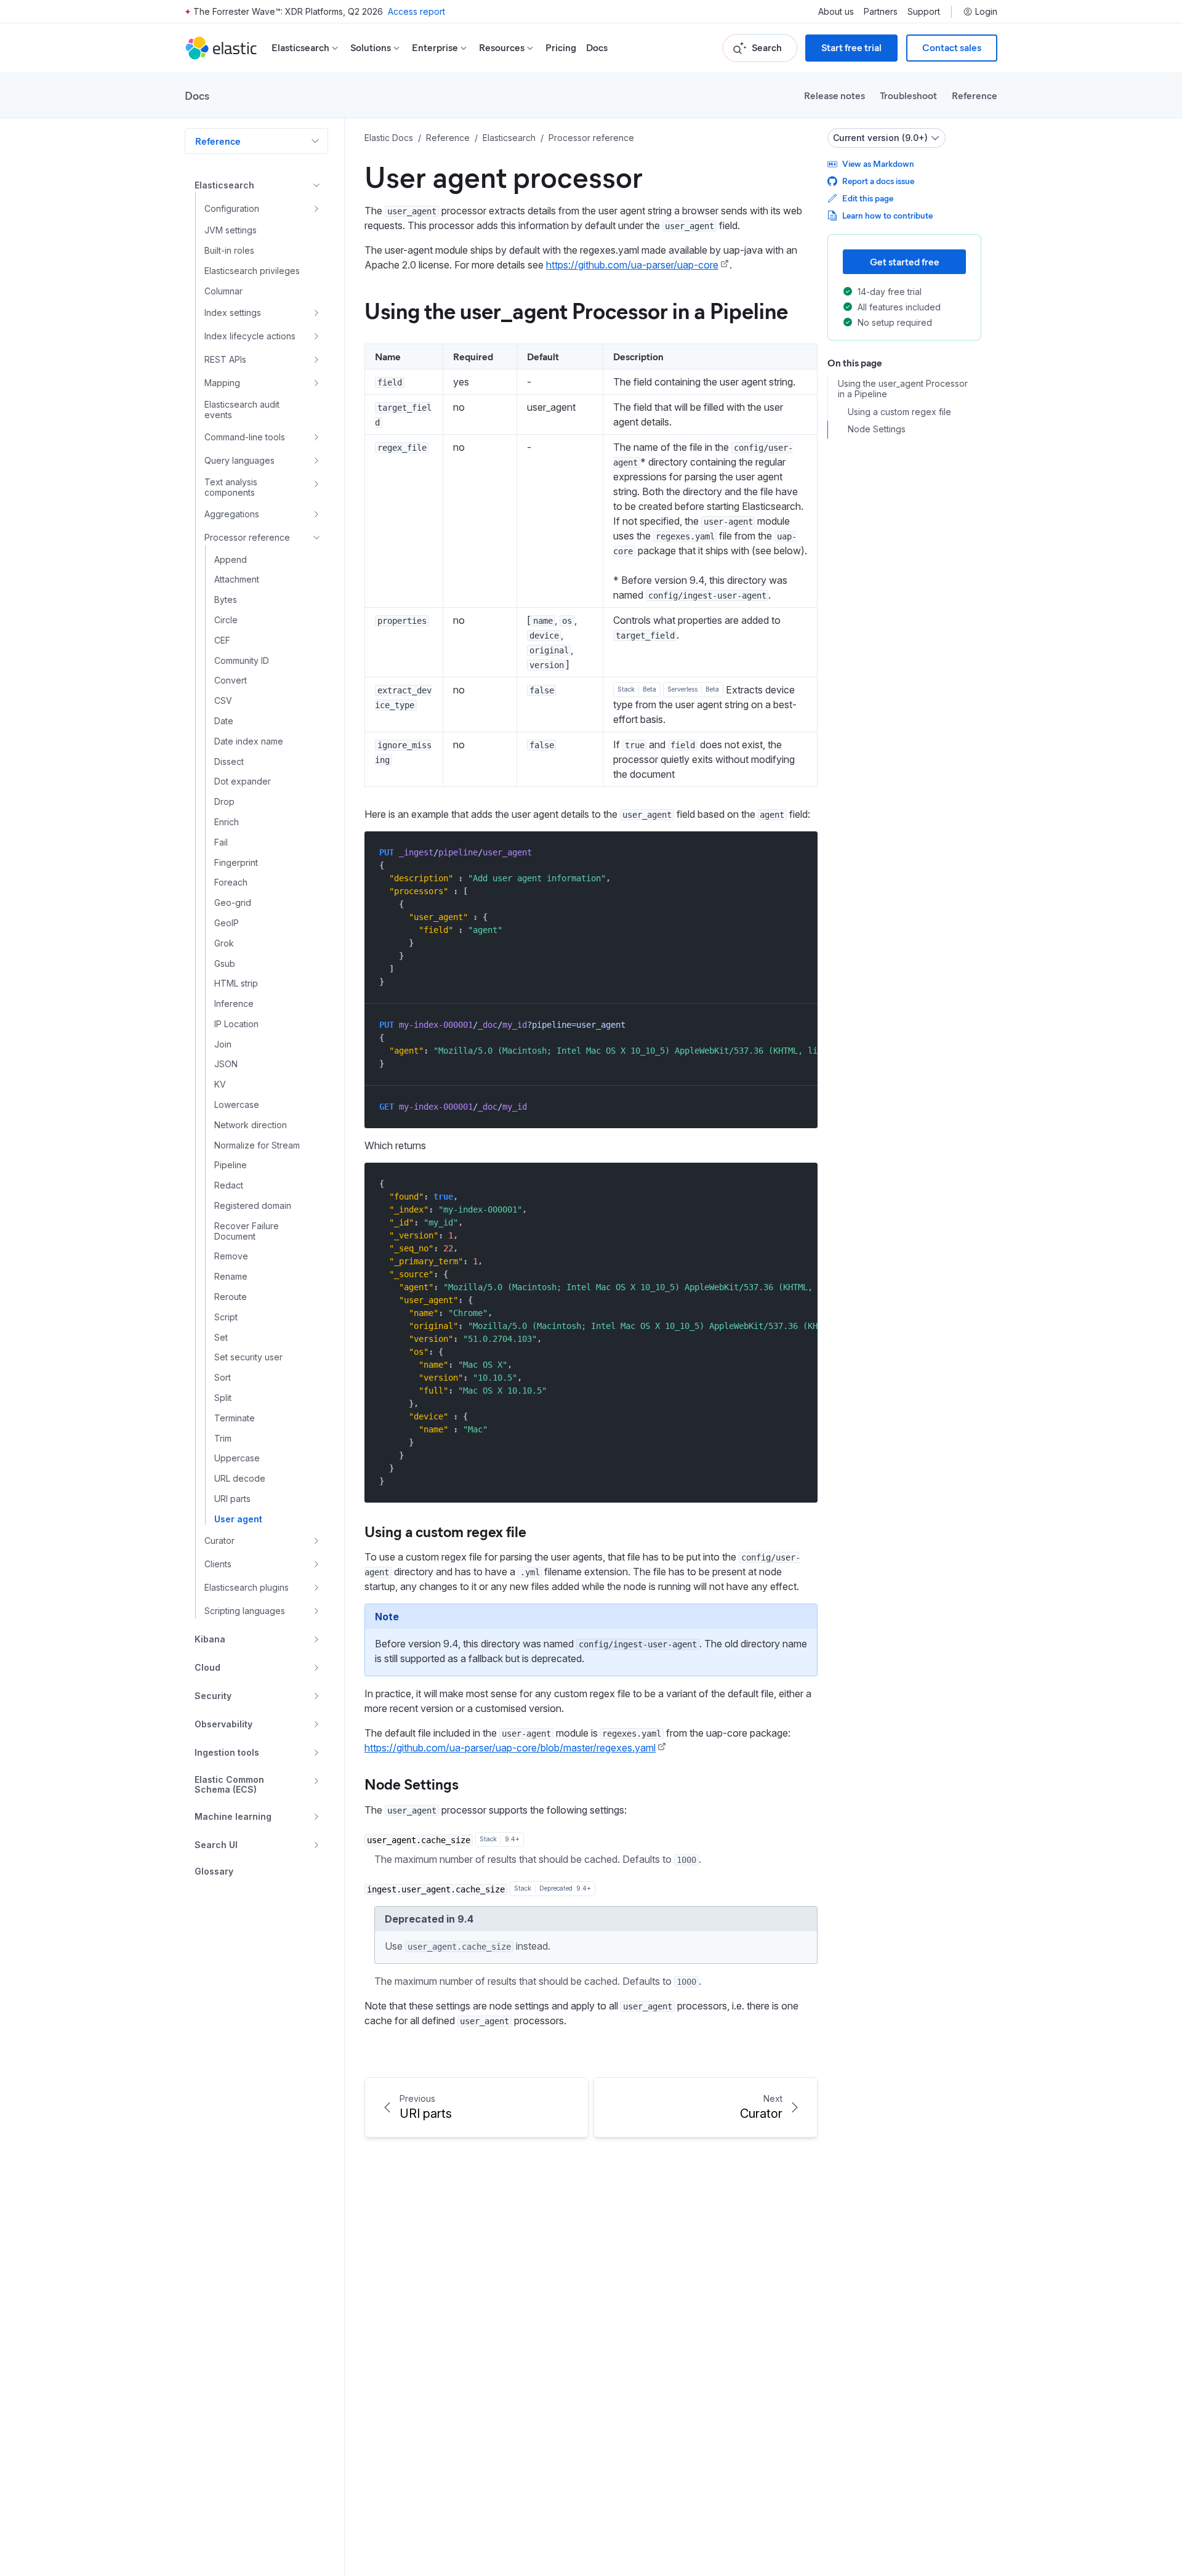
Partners (881, 12)
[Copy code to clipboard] (799, 852)
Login (986, 12)
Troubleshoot (908, 95)
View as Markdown (878, 164)
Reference (975, 95)
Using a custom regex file (445, 1531)
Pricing (561, 48)
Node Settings (412, 1783)
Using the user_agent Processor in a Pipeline (576, 310)
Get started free (905, 261)
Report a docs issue (878, 181)
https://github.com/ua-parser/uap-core (632, 265)
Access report (416, 11)
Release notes (834, 95)
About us (836, 12)
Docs (597, 48)
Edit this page (868, 198)
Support (924, 12)
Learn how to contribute (887, 215)
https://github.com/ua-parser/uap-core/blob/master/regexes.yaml (510, 1748)
